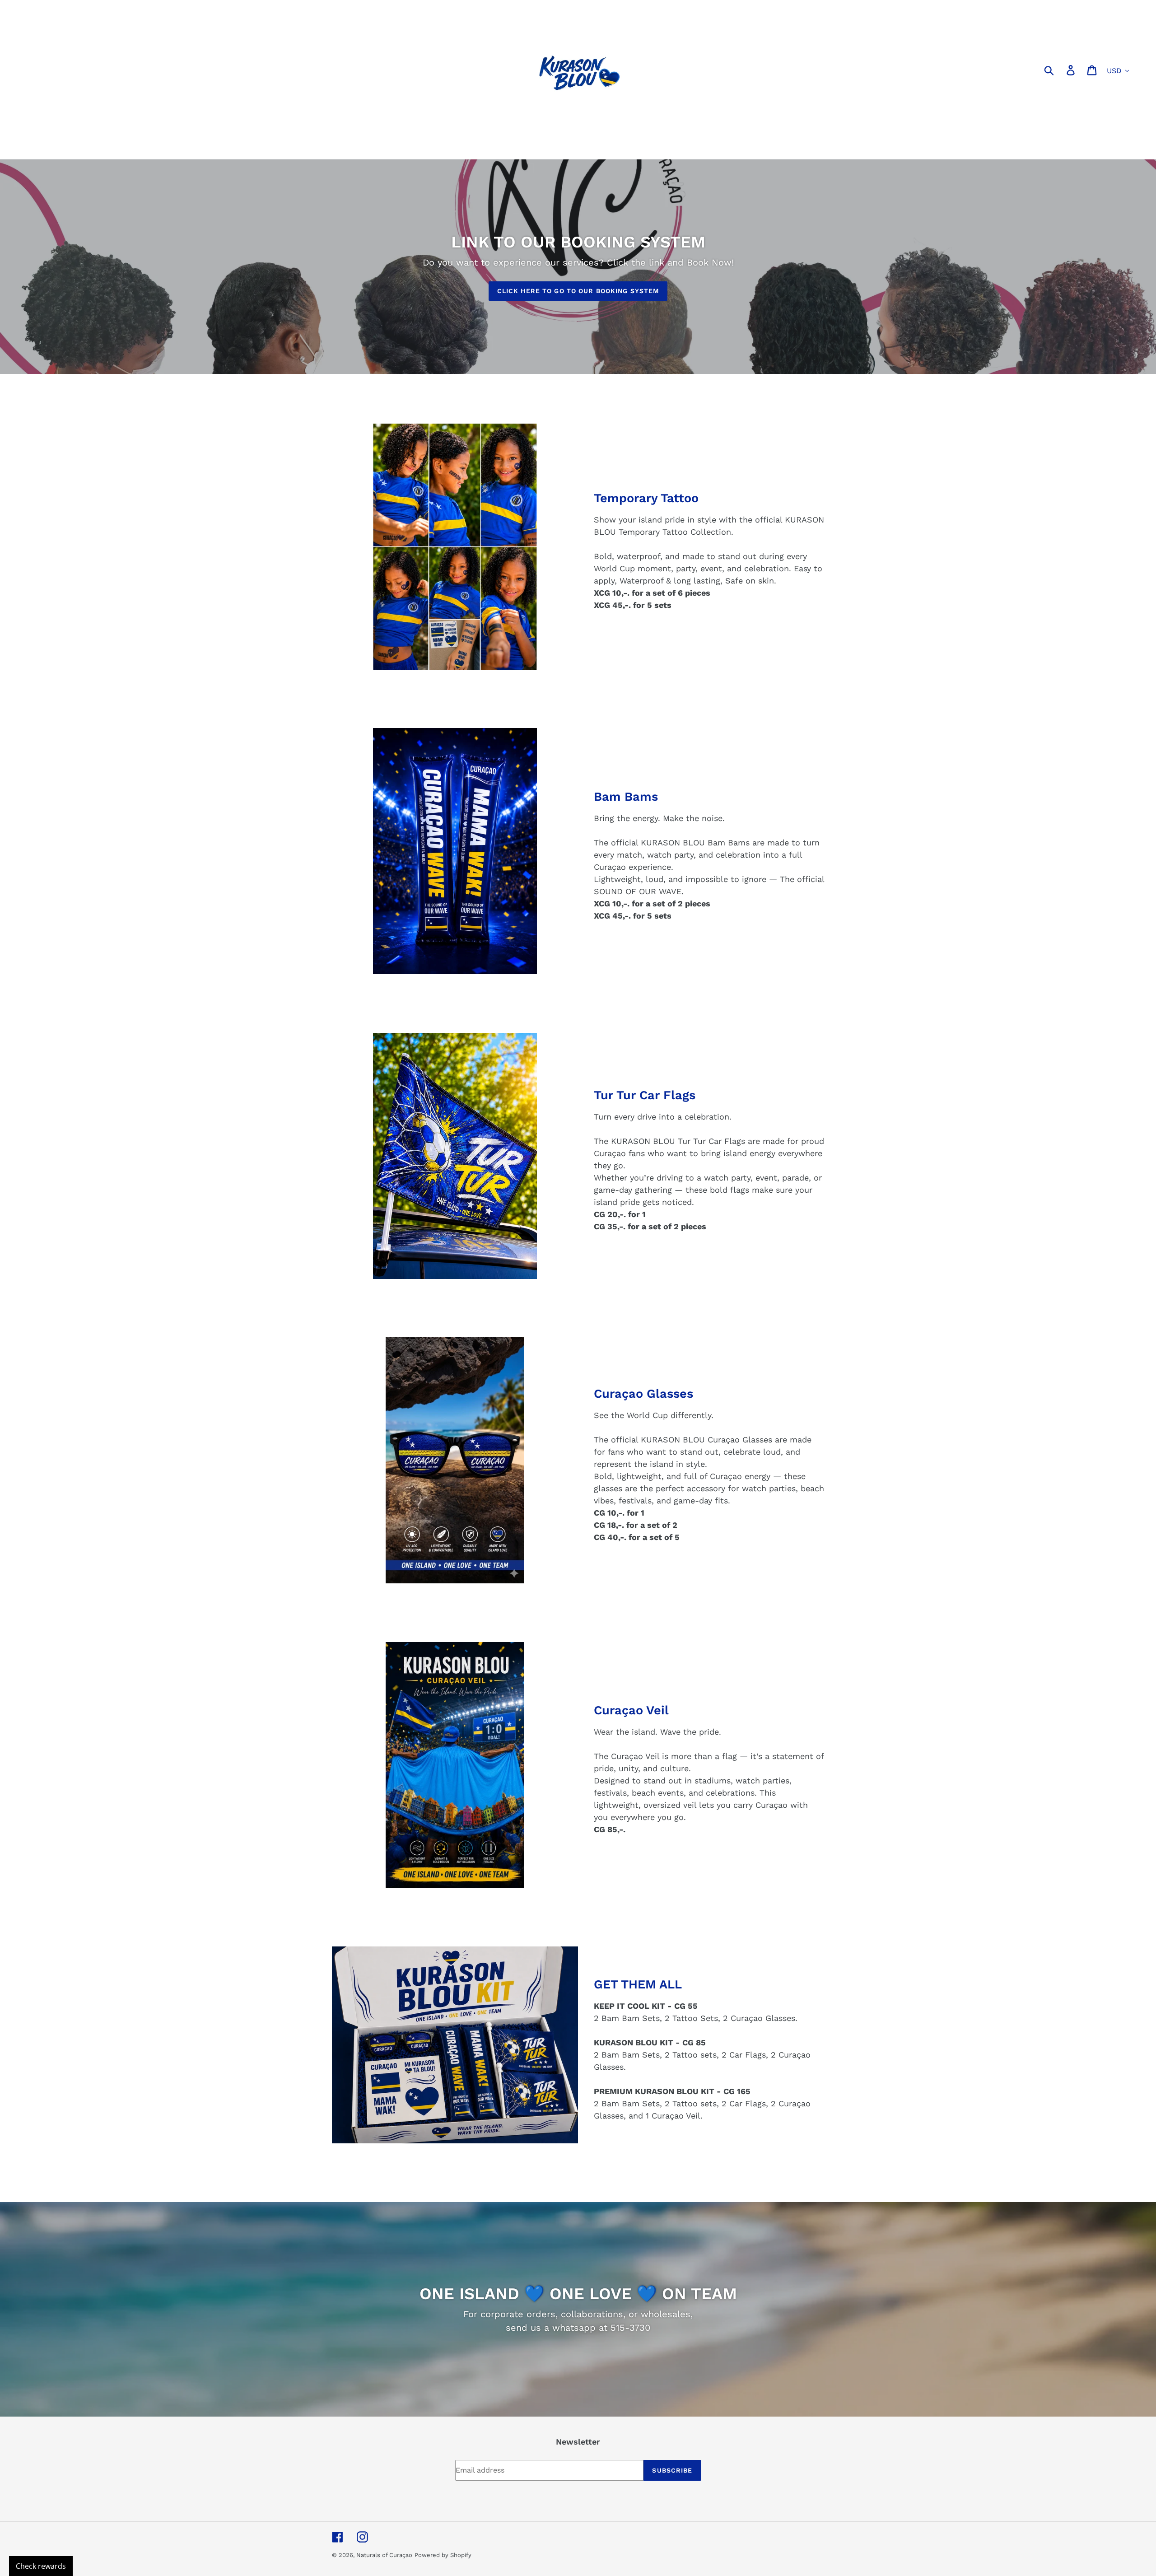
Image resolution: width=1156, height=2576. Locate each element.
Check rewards (41, 2566)
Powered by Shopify (443, 2555)
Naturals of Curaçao (384, 2555)
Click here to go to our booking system (578, 291)
